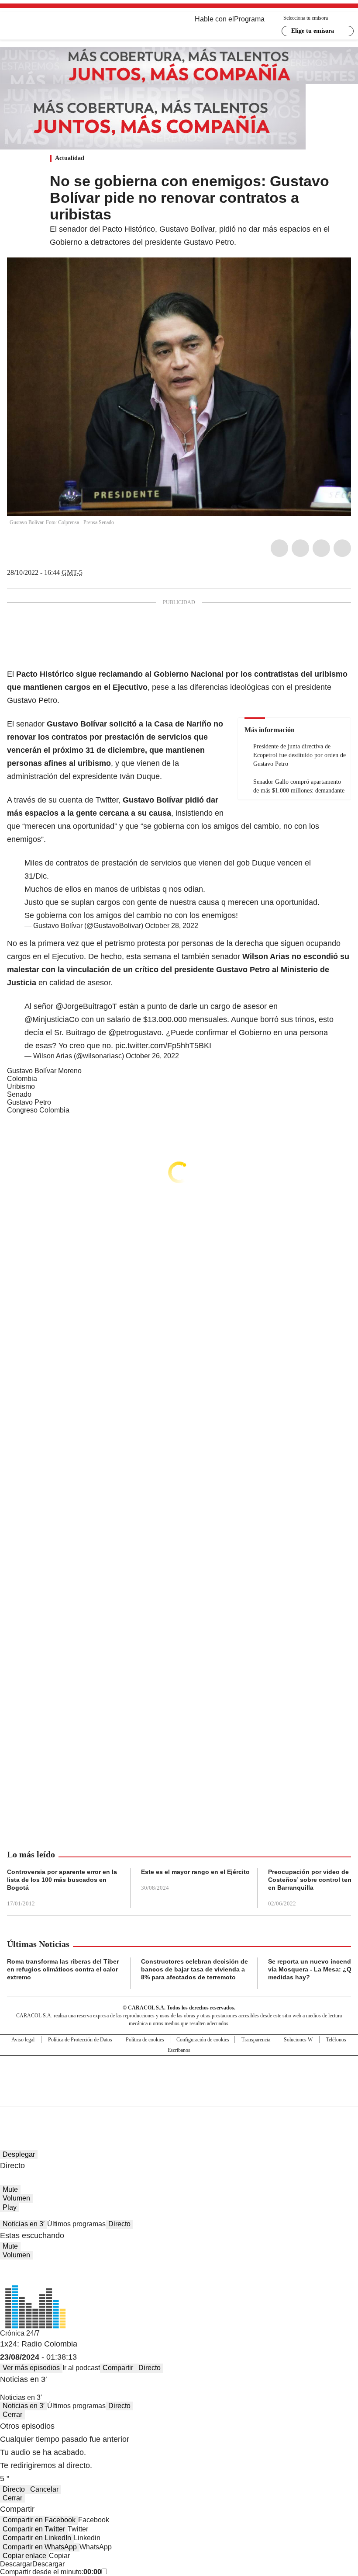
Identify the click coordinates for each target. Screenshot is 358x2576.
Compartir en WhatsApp (40, 2547)
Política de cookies (145, 2040)
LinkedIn (321, 548)
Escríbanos (179, 2050)
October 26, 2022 (152, 1056)
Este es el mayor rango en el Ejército (195, 1872)
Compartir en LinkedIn (37, 2538)
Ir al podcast (81, 2368)
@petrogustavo (135, 1032)
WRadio (55, 26)
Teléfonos (336, 2040)
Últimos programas (76, 2224)
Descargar (16, 2564)
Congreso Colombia (38, 1110)
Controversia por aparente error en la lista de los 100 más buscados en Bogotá (62, 1880)
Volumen (16, 2198)
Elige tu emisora (313, 31)
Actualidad (70, 158)
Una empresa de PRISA (179, 2075)
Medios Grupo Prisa (179, 2096)
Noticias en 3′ (24, 2224)
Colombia (22, 1079)
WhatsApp (342, 548)
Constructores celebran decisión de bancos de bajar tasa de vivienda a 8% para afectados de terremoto (194, 1969)
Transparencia (256, 2040)
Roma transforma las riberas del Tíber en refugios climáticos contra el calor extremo (63, 1969)
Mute (10, 2189)
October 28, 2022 (172, 926)
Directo (119, 2224)
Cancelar (44, 2489)
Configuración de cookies (203, 2040)
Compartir (118, 2368)
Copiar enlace (24, 2556)
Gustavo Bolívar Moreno (44, 1071)
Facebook (279, 548)
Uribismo (21, 1086)
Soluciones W (298, 2040)
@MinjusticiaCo (52, 1019)
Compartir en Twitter (34, 2529)
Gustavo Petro (29, 1102)
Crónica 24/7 (20, 2333)
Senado (19, 1094)
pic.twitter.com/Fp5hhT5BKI (163, 1046)
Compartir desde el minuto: (51, 2572)
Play (10, 2207)
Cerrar (12, 2414)
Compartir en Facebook (39, 2520)
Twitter (300, 548)
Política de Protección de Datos (80, 2040)
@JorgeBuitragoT (86, 1006)
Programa (249, 19)
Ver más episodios (31, 2368)
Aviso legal (23, 2040)
